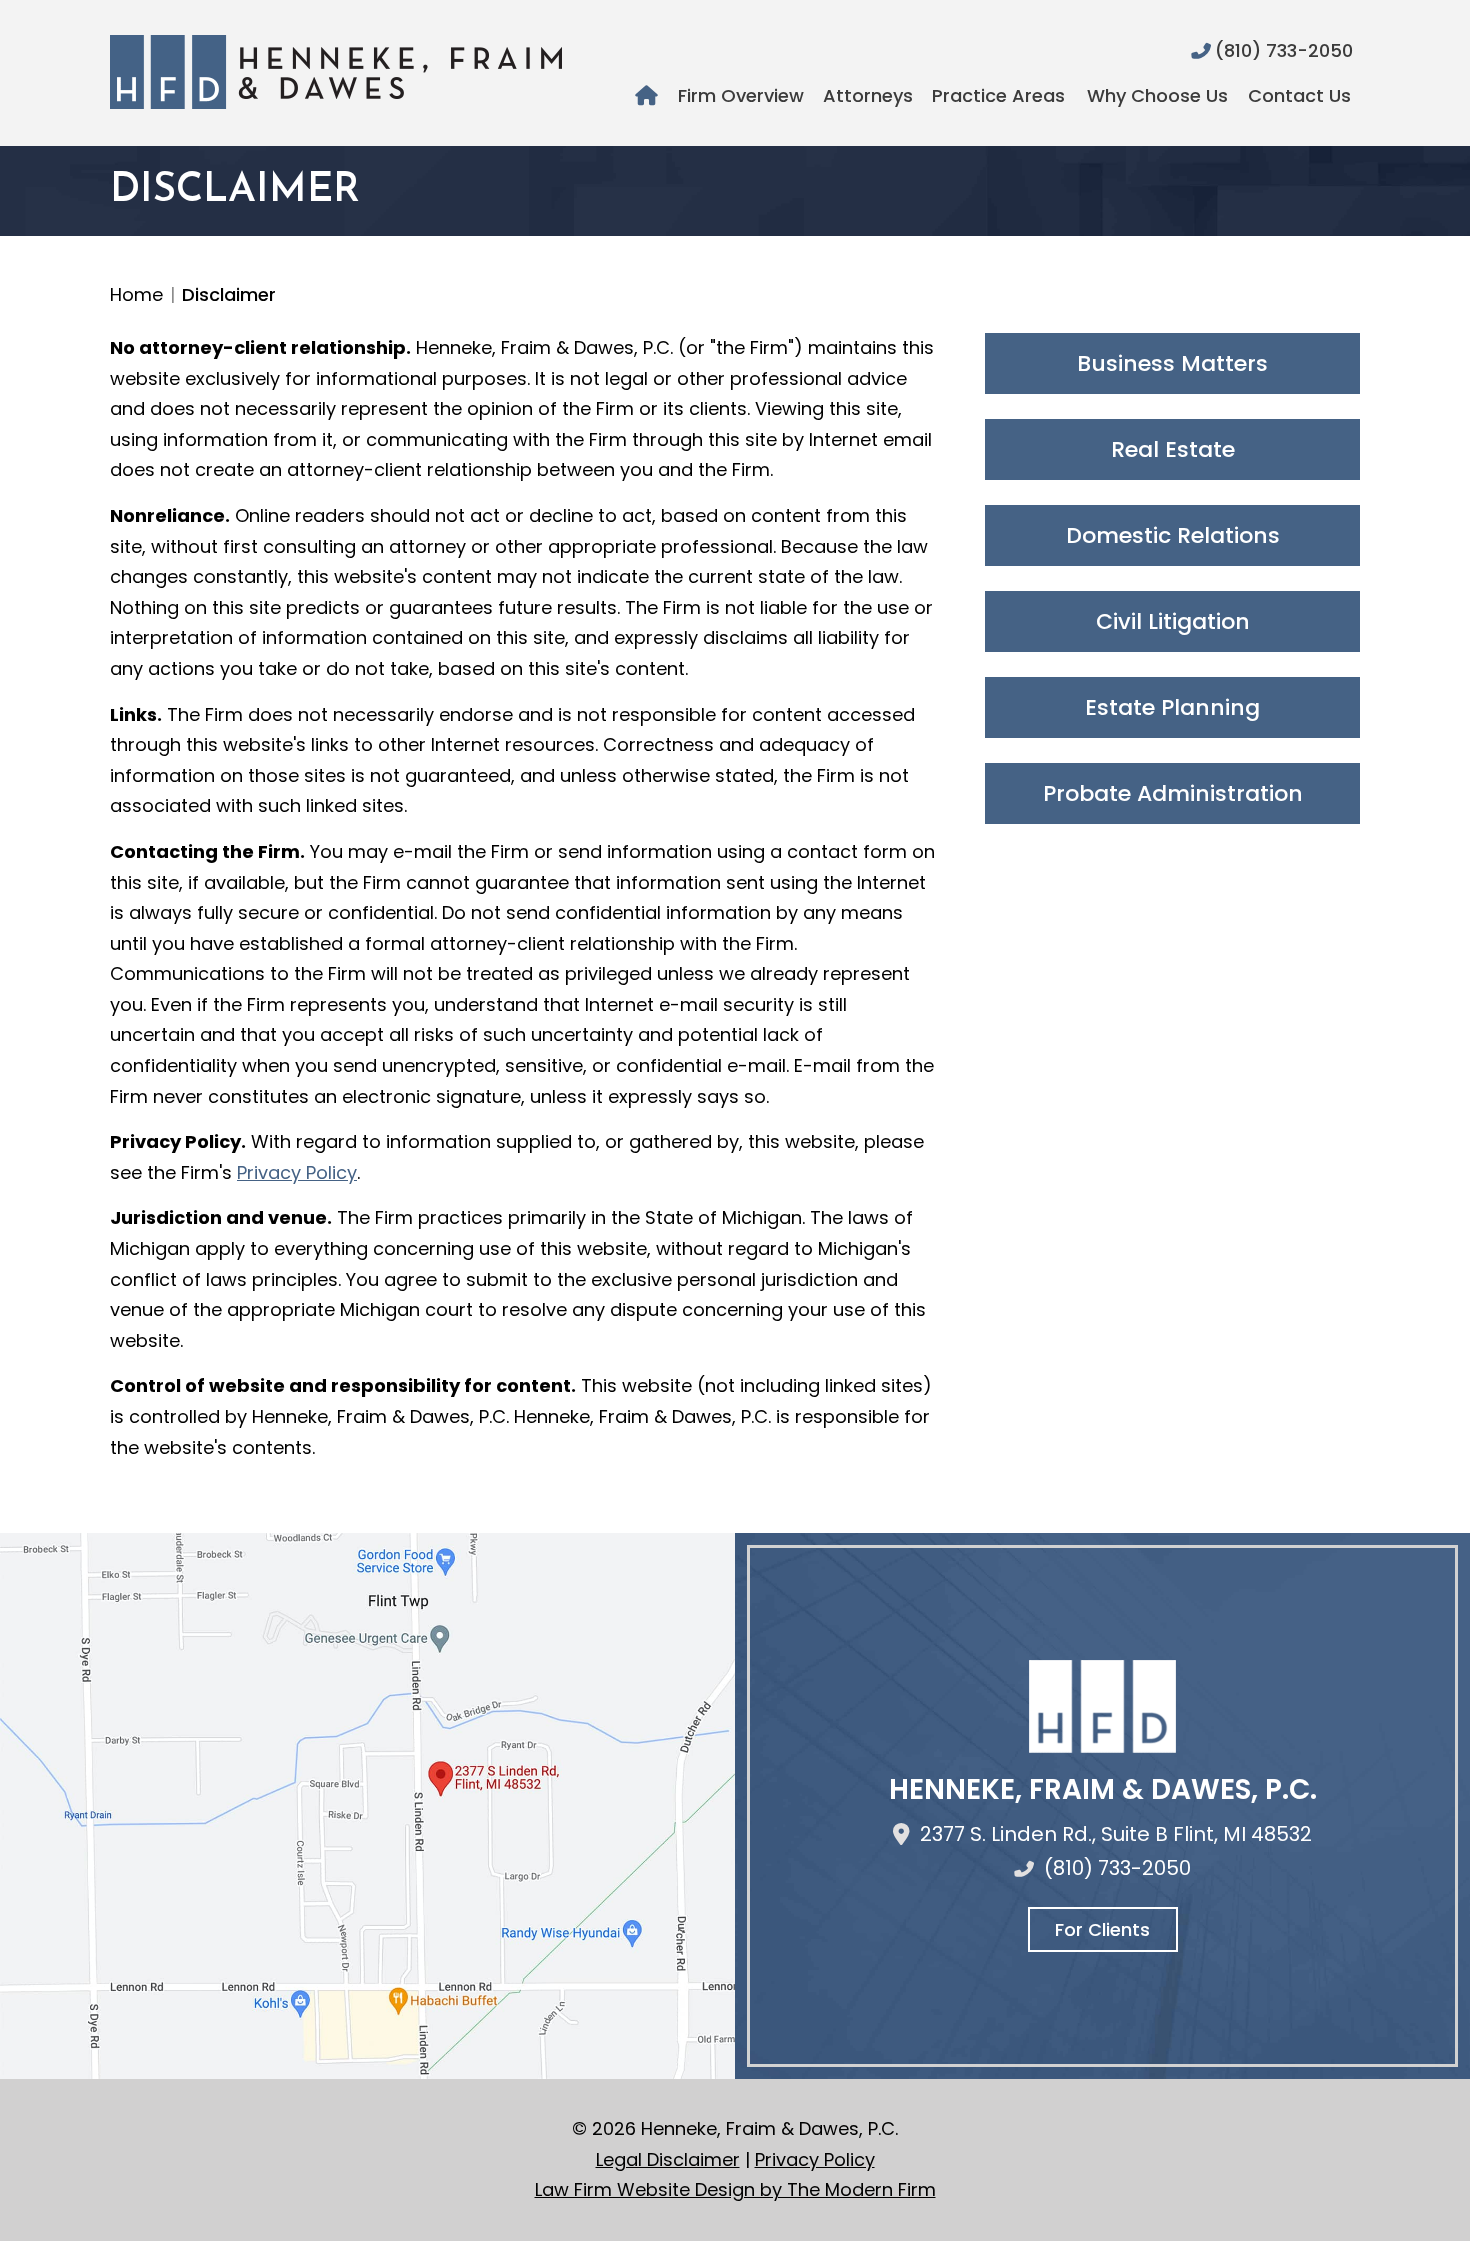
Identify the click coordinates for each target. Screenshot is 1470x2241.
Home (649, 96)
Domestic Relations (1173, 535)
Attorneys (868, 95)
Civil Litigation (1173, 621)
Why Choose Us (1157, 95)
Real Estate (1173, 449)
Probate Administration (1173, 793)
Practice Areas (998, 95)
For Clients (1102, 1929)
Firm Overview (741, 95)
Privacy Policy (297, 1172)
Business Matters (1172, 363)
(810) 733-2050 (1284, 50)
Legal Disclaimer (668, 2159)
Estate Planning (1172, 707)
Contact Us (1299, 95)
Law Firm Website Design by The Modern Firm (735, 2189)
